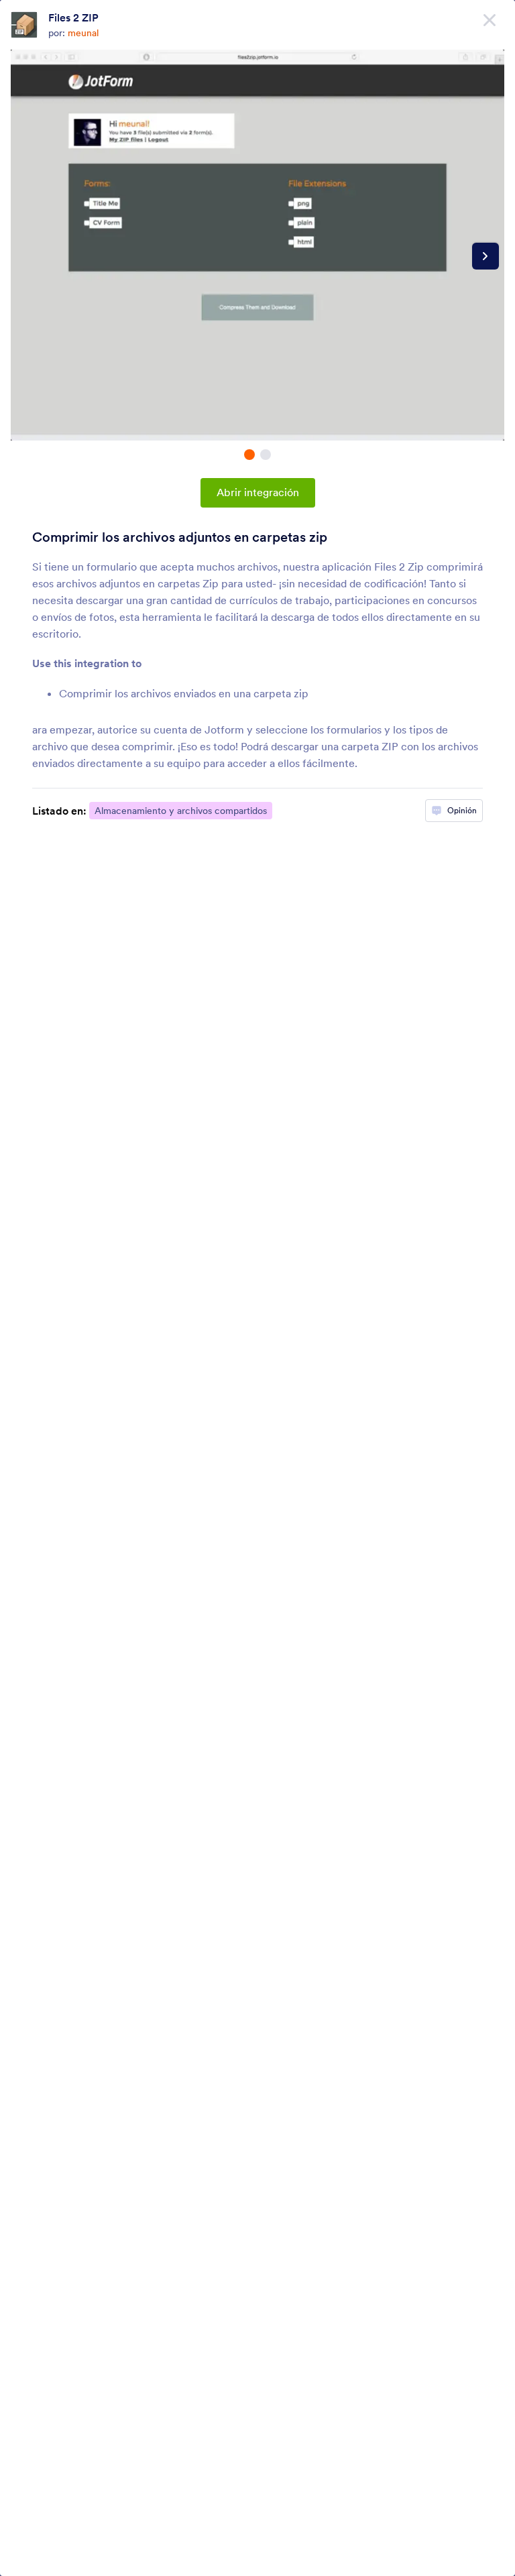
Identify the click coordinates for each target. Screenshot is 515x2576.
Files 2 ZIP (73, 17)
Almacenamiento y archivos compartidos (181, 811)
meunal (83, 33)
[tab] (249, 455)
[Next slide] (485, 256)
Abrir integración (258, 492)
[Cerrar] (490, 20)
